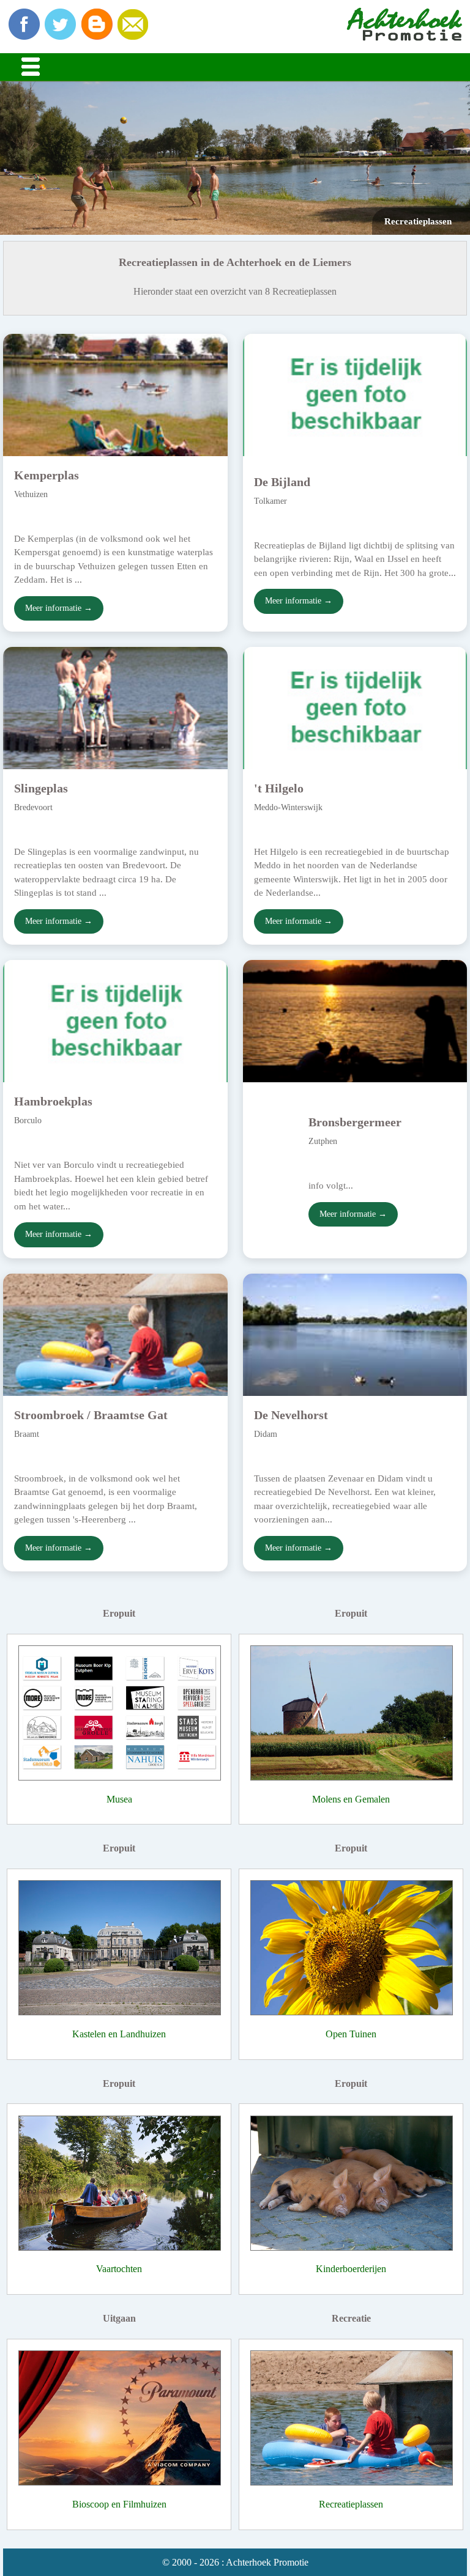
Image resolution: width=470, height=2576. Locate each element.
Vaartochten (119, 2269)
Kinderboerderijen (351, 2269)
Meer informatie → (59, 608)
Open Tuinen (351, 2034)
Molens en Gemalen (351, 1799)
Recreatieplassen (351, 2504)
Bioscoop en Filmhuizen (119, 2504)
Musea (119, 1799)
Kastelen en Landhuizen (119, 2034)
